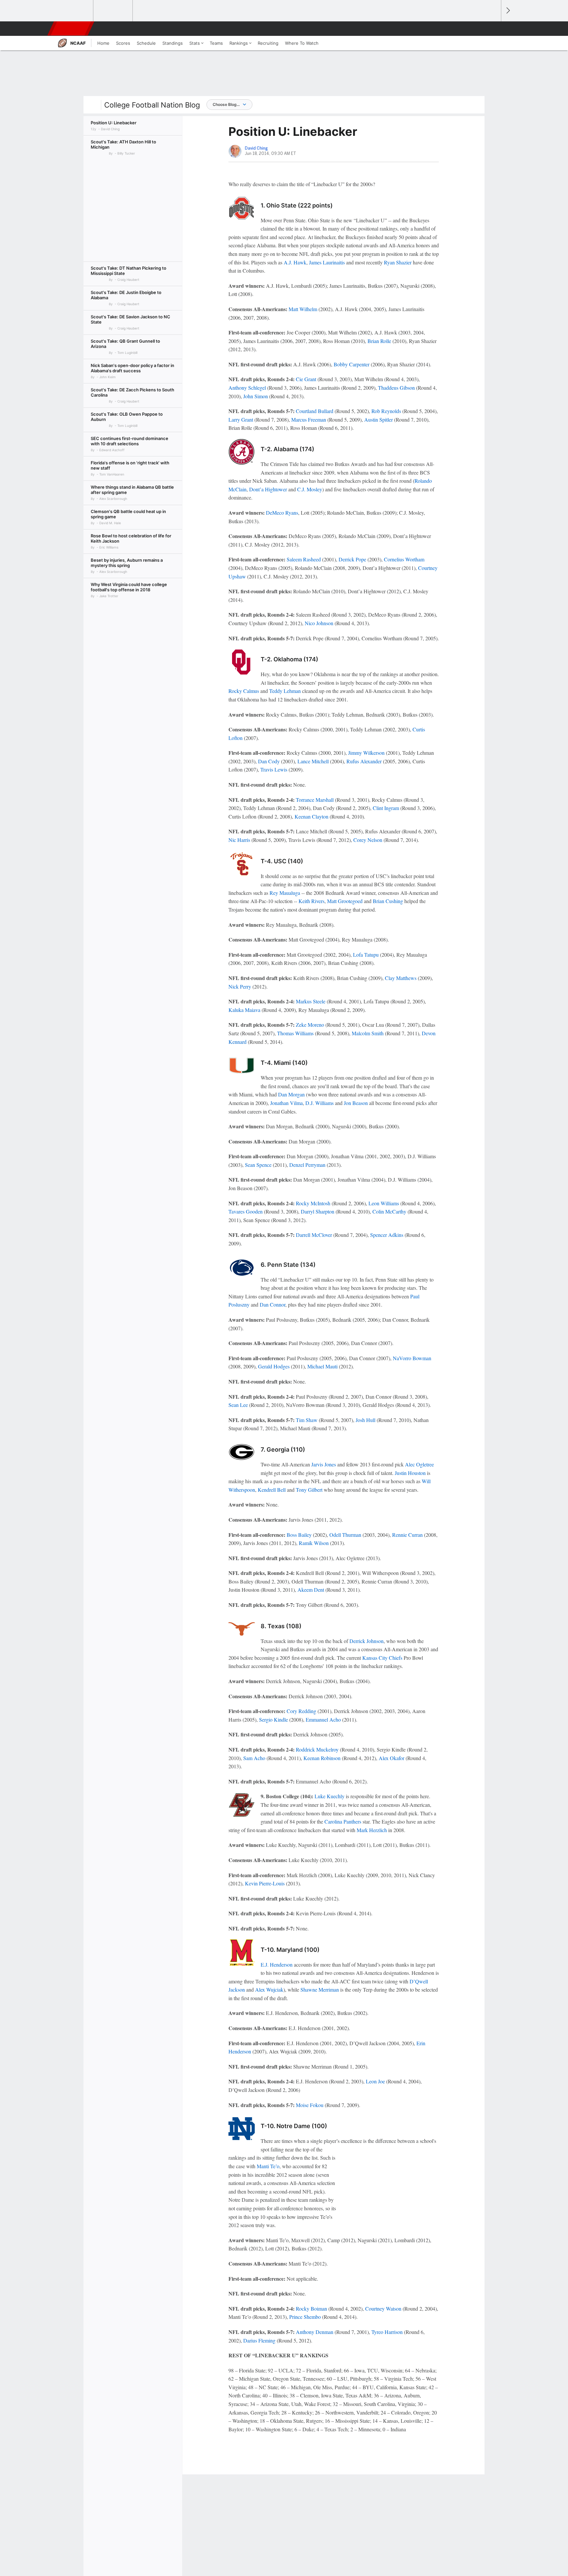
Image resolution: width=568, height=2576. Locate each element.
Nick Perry (240, 986)
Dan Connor (272, 1304)
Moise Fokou (310, 2105)
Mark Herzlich (372, 1830)
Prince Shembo (305, 2317)
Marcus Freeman (309, 419)
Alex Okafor (391, 1758)
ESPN (71, 29)
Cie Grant (306, 379)
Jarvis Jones (324, 1464)
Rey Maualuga (285, 893)
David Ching (256, 148)
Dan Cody (269, 761)
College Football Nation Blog (152, 105)
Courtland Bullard (315, 411)
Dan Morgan (291, 1094)
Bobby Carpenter (352, 364)
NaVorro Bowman (412, 1358)
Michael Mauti (322, 1366)
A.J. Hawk (295, 262)
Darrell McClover (314, 1235)
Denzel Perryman (307, 1165)
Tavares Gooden (246, 1211)
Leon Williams (384, 1203)
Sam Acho (254, 1758)
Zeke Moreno (310, 1025)
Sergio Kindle (273, 1719)
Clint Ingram (386, 808)
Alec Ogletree (419, 1464)
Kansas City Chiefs (382, 1658)
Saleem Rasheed (304, 559)
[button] (493, 29)
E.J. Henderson (277, 1964)
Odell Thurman (345, 1535)
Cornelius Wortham (404, 559)
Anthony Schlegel (247, 388)
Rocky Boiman (311, 2308)
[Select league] (74, 11)
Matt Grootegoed (345, 901)
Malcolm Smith (368, 1033)
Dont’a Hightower (268, 489)
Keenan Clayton (311, 816)
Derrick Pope (352, 559)
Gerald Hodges (274, 1366)
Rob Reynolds (386, 411)
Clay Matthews (401, 978)
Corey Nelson (368, 840)
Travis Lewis (274, 769)
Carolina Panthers (343, 1821)
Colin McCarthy (389, 1211)
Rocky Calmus (244, 691)
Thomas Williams (295, 1033)
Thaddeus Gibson (396, 388)
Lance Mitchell (313, 761)
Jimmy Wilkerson (366, 753)
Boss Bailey (299, 1535)
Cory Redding (301, 1711)
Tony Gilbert (309, 1490)
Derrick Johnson (367, 1641)
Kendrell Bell (272, 1490)
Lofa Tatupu (366, 955)
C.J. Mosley (310, 489)
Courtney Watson (383, 2308)
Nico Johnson (319, 623)
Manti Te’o (268, 2166)
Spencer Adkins (387, 1235)
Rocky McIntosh (313, 1203)
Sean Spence (258, 1165)
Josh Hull (366, 1420)
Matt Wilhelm (303, 309)
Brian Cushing (388, 901)
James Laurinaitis (327, 262)
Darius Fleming (259, 2340)
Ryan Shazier (398, 262)
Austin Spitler (379, 419)
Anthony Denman (315, 2332)
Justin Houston (410, 1473)
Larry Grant (241, 419)
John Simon (256, 396)
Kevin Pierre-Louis (265, 1883)
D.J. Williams (319, 1103)
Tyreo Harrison (387, 2332)
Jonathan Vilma (286, 1103)
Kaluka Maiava (244, 1010)
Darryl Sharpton (318, 1211)
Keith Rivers (311, 901)
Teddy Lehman (285, 691)
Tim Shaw (307, 1420)
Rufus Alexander (364, 761)
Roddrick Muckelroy (317, 1749)
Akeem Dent (311, 1590)
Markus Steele (311, 1001)
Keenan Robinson (322, 1758)
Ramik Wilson (314, 1543)
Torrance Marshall (315, 800)
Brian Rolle (379, 341)
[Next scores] (508, 11)
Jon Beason (356, 1103)
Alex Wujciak (269, 1989)
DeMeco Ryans (282, 513)
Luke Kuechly (330, 1796)
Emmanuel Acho (323, 1719)
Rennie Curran (407, 1535)
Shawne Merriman (320, 1989)
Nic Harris (239, 840)
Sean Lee (238, 1405)
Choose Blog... (226, 104)
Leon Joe (375, 2081)
